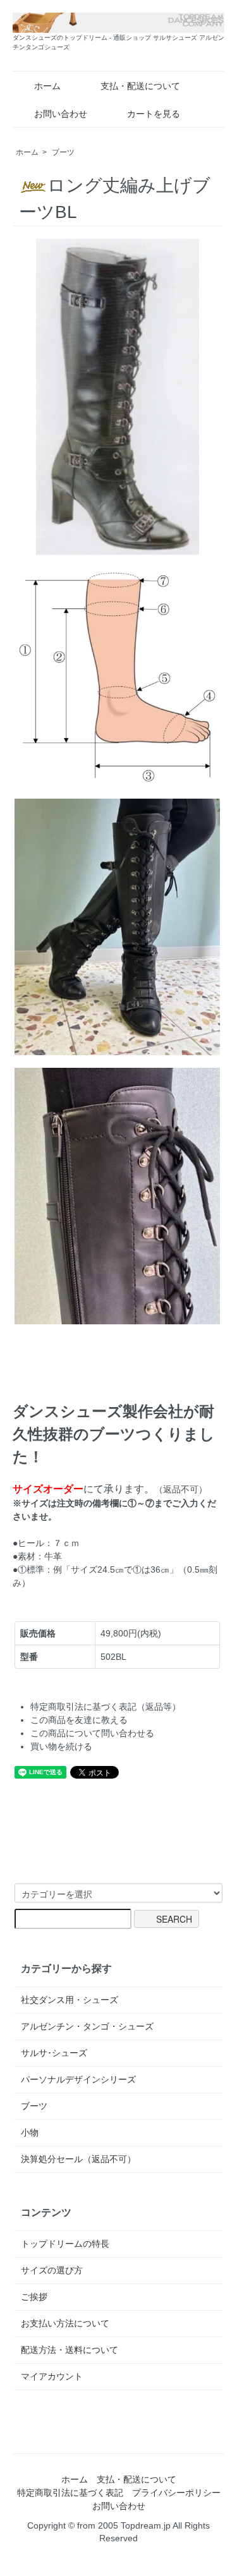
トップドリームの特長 (65, 2244)
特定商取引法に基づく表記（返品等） (106, 1707)
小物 (30, 2132)
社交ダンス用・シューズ (70, 2000)
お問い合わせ (61, 114)
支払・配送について (140, 86)
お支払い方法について (65, 2323)
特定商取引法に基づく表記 (70, 2493)
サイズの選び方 (52, 2270)
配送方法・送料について (70, 2350)
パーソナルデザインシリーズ (78, 2079)
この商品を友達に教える (79, 1720)
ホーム (47, 86)
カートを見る (154, 114)
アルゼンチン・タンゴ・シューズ (87, 2026)
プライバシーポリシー (176, 2493)
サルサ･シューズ (54, 2053)
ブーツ (63, 152)
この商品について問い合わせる (92, 1733)
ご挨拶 (34, 2297)
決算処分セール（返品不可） (78, 2159)
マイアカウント (52, 2376)
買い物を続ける (61, 1746)
